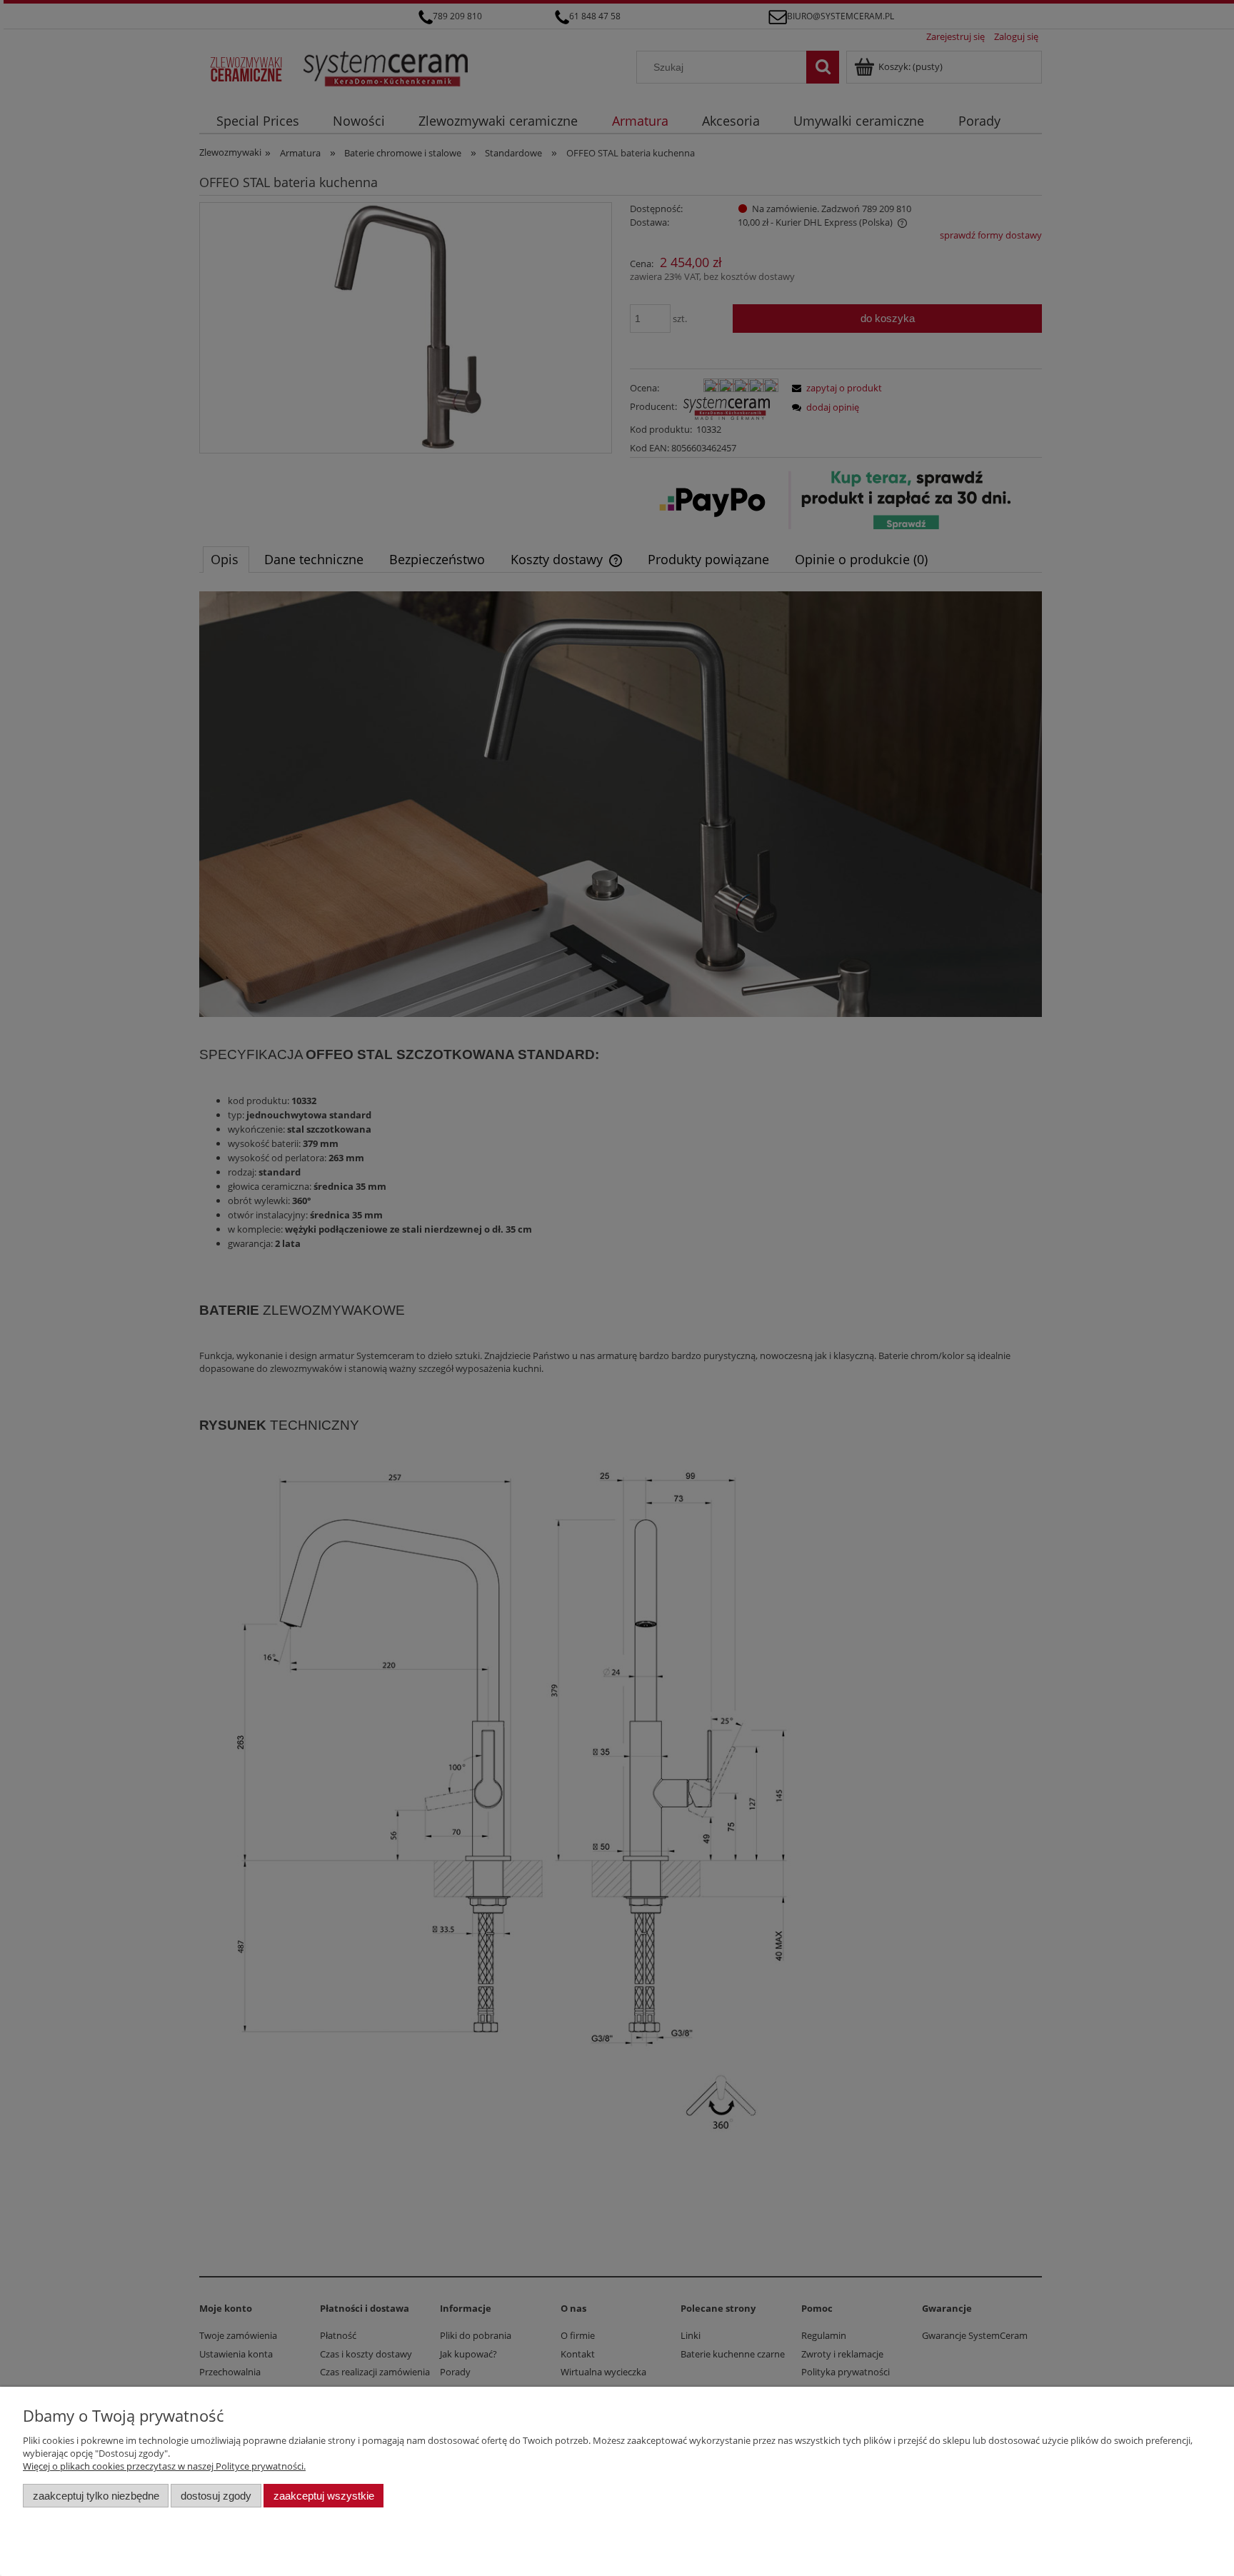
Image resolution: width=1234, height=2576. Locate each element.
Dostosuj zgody (216, 2496)
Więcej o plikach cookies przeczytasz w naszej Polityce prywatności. (164, 2466)
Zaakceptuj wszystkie (324, 2496)
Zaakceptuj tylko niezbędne (96, 2496)
